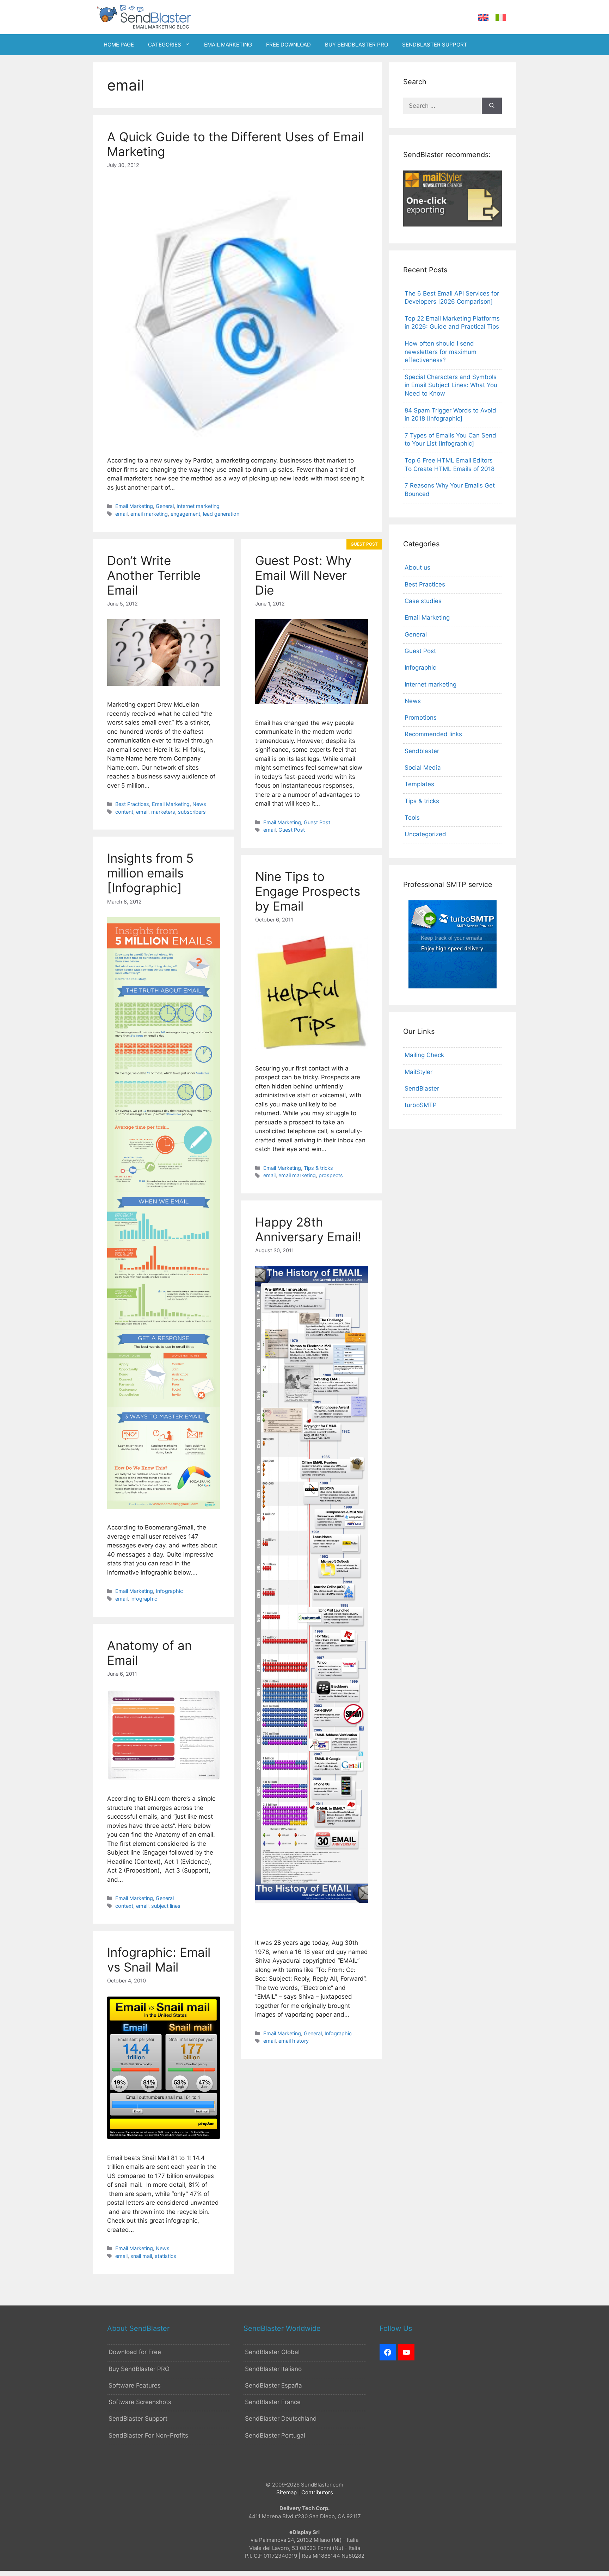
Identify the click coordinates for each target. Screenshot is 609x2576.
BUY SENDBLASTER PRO (356, 45)
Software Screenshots (140, 2402)
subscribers (192, 812)
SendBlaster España (273, 2385)
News (199, 804)
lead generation (221, 514)
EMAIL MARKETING (228, 45)
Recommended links (433, 734)
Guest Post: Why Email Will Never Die (303, 575)
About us (417, 567)
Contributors (317, 2492)
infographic (144, 1599)
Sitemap (287, 2492)
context (124, 1906)
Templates (419, 784)
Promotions (421, 718)
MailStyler (419, 1072)
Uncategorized (425, 834)
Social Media (423, 768)
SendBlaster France (273, 2402)
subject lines (166, 1906)
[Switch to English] (483, 17)
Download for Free (135, 2352)
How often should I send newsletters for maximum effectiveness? (441, 352)
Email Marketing (134, 506)
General (165, 506)
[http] (388, 2352)
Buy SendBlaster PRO (139, 2369)
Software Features (135, 2385)
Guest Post (317, 822)
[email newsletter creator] (453, 224)
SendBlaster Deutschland (281, 2419)
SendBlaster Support (138, 2419)
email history (294, 2041)
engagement (185, 514)
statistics (165, 2256)
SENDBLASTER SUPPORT (435, 45)
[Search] (492, 106)
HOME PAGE (119, 45)
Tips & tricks (318, 1168)
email (121, 514)
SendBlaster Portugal (275, 2435)
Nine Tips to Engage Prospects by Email (308, 891)
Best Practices (132, 804)
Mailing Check (424, 1055)
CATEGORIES (165, 45)
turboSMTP (421, 1105)
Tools (412, 818)
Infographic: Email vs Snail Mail (159, 1960)
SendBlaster (422, 1088)
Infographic (169, 1591)
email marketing (149, 514)
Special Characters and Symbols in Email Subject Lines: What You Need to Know (451, 385)
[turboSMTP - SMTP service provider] (453, 986)
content (124, 812)
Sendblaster (422, 751)
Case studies (423, 601)
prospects (331, 1175)
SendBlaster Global (272, 2352)
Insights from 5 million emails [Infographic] (150, 873)
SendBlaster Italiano (273, 2369)
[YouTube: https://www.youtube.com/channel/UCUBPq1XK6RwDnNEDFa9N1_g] (406, 2352)
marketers (163, 812)
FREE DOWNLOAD (288, 45)
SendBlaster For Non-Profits (148, 2435)
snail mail (141, 2256)
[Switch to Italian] (501, 17)
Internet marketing (198, 506)
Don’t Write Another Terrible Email (154, 575)
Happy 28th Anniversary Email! (308, 1229)
